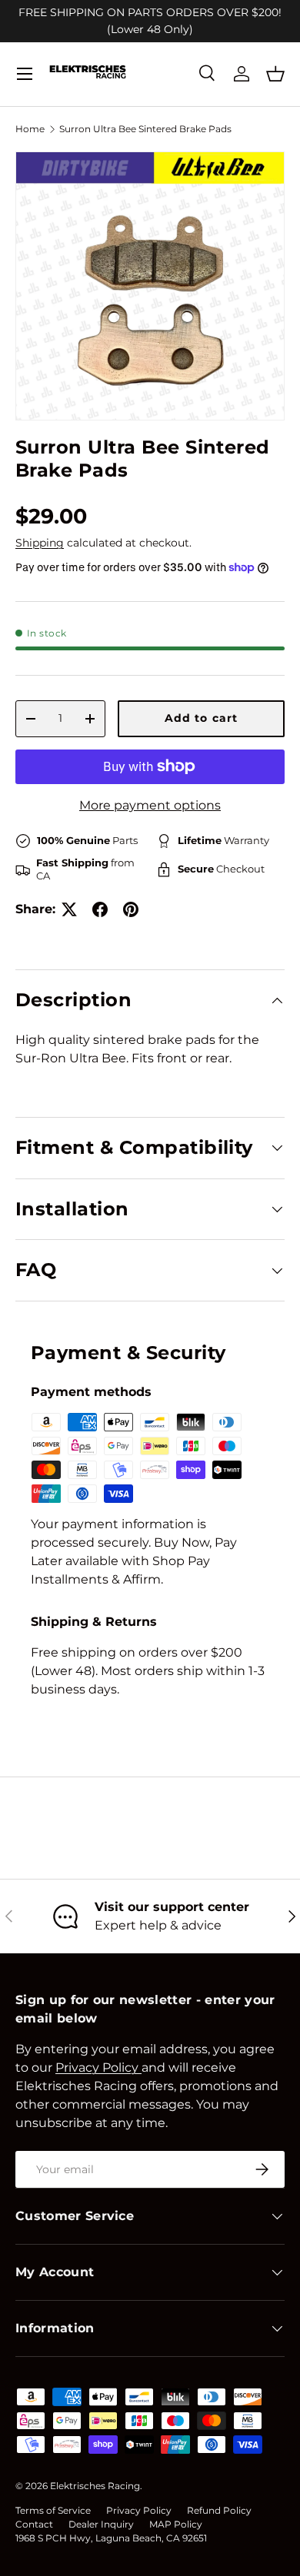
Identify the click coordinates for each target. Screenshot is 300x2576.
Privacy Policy (139, 2510)
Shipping (40, 543)
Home (30, 129)
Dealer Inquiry (101, 2524)
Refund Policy (219, 2510)
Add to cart (201, 718)
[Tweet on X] (69, 909)
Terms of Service (53, 2510)
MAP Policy (176, 2524)
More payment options (150, 805)
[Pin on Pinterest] (131, 909)
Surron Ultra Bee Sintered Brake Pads (145, 129)
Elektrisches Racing (95, 2486)
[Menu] (25, 74)
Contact (34, 2524)
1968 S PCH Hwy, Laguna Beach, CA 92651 (111, 2538)
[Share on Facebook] (100, 909)
